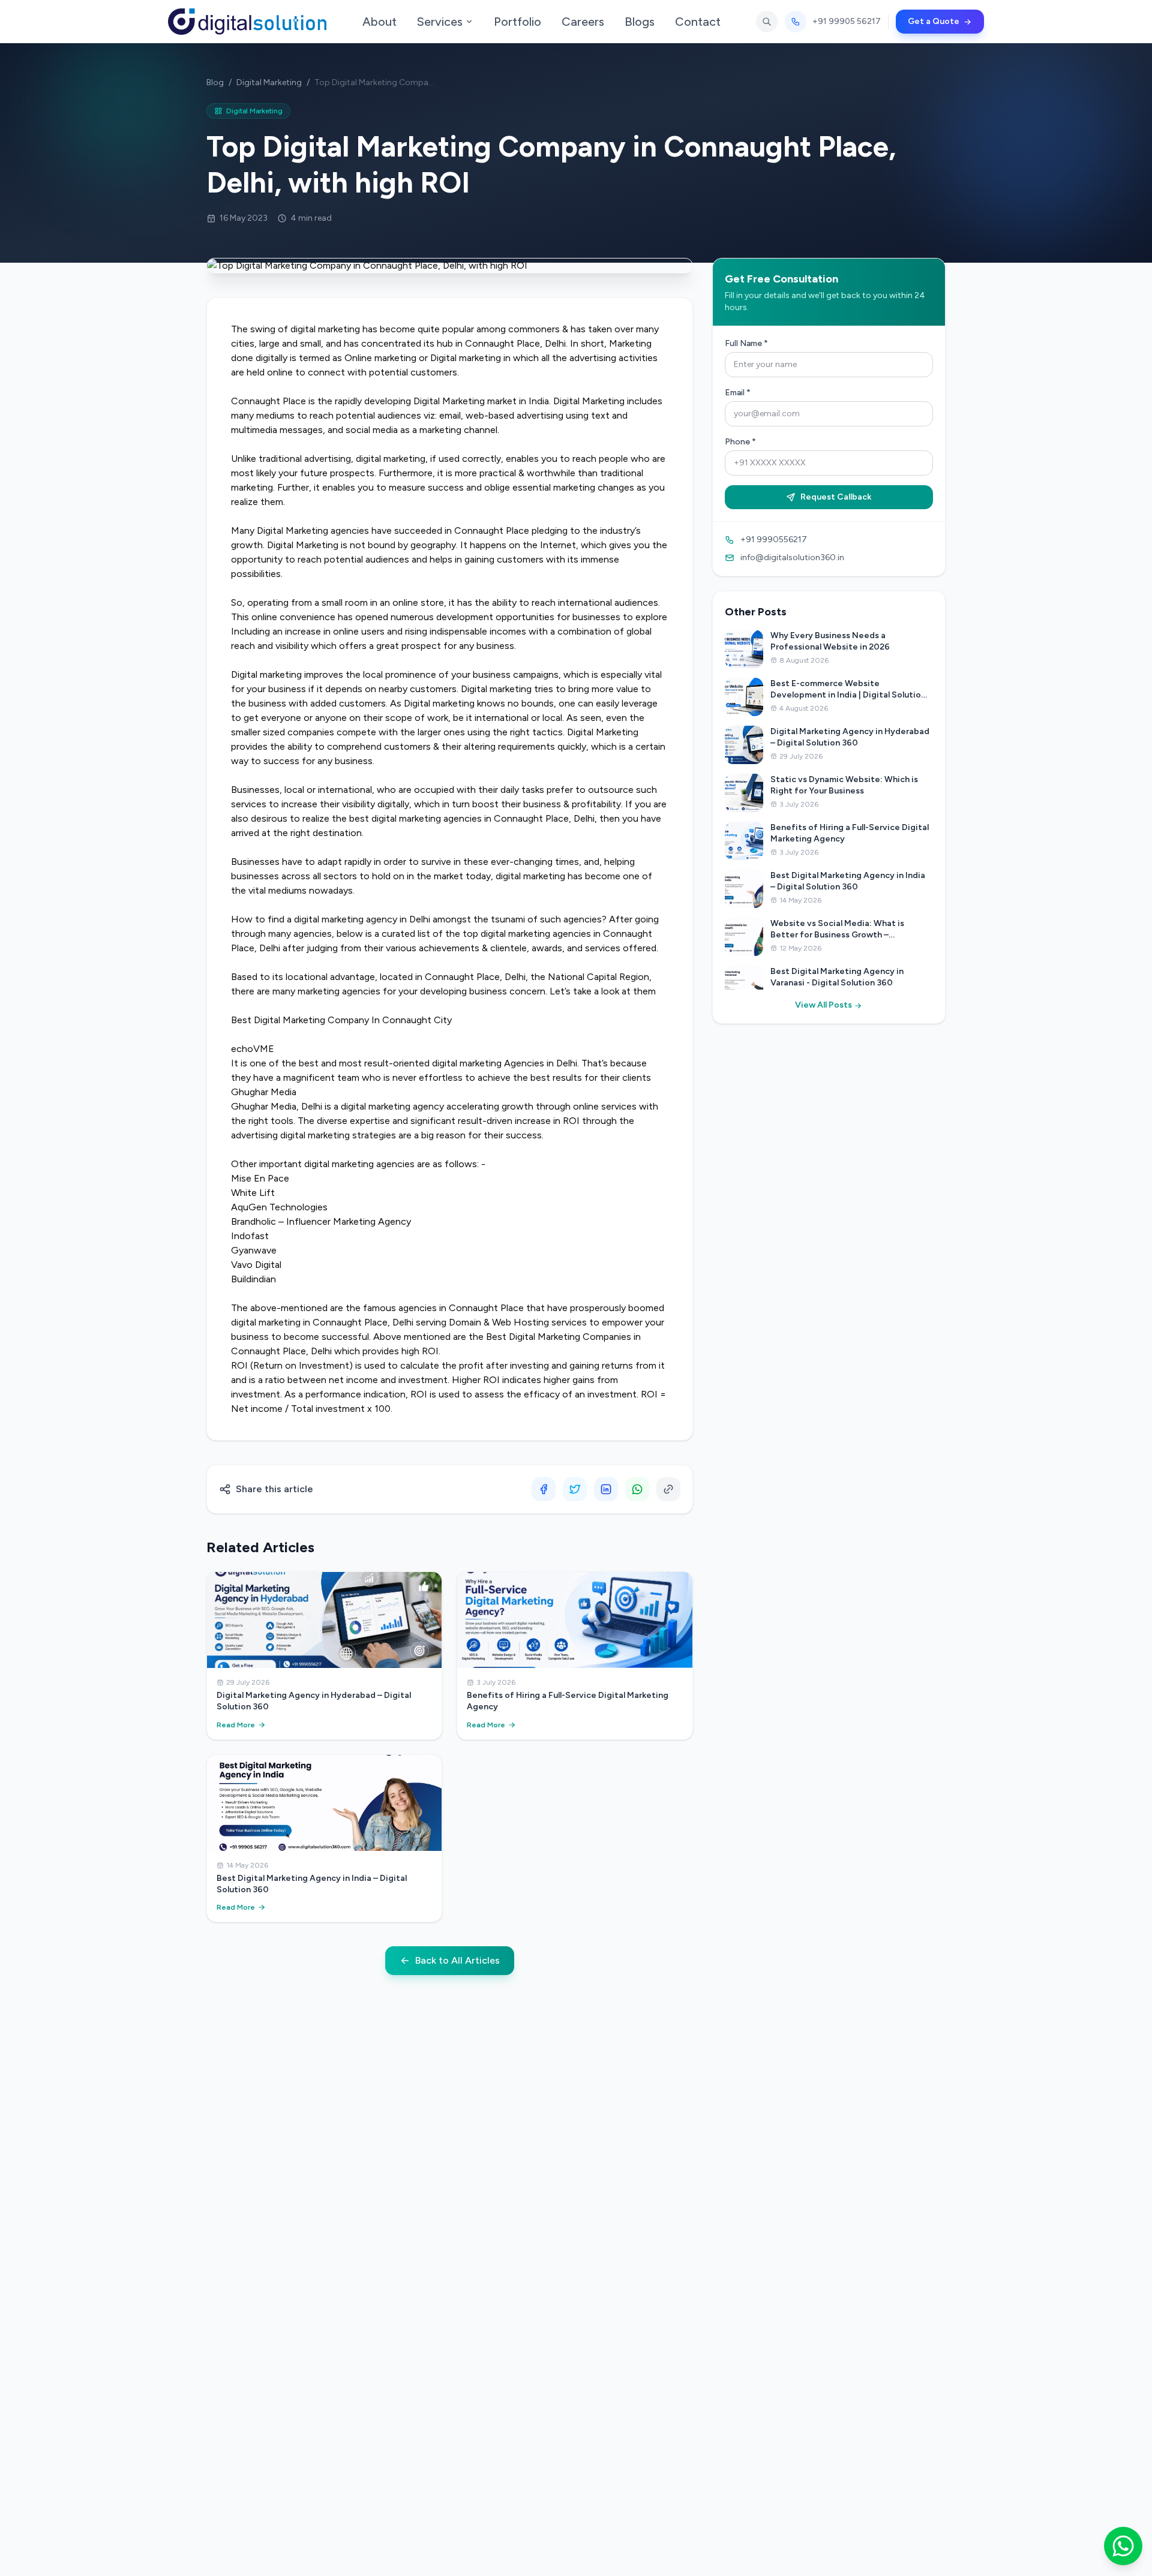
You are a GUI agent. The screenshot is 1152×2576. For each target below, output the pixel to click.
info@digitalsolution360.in (792, 557)
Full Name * (746, 343)
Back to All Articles (457, 1960)
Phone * (740, 442)
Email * (738, 393)
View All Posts (824, 1005)
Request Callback (836, 497)
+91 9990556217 (774, 539)
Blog (215, 82)
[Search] (767, 22)
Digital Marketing (269, 82)
